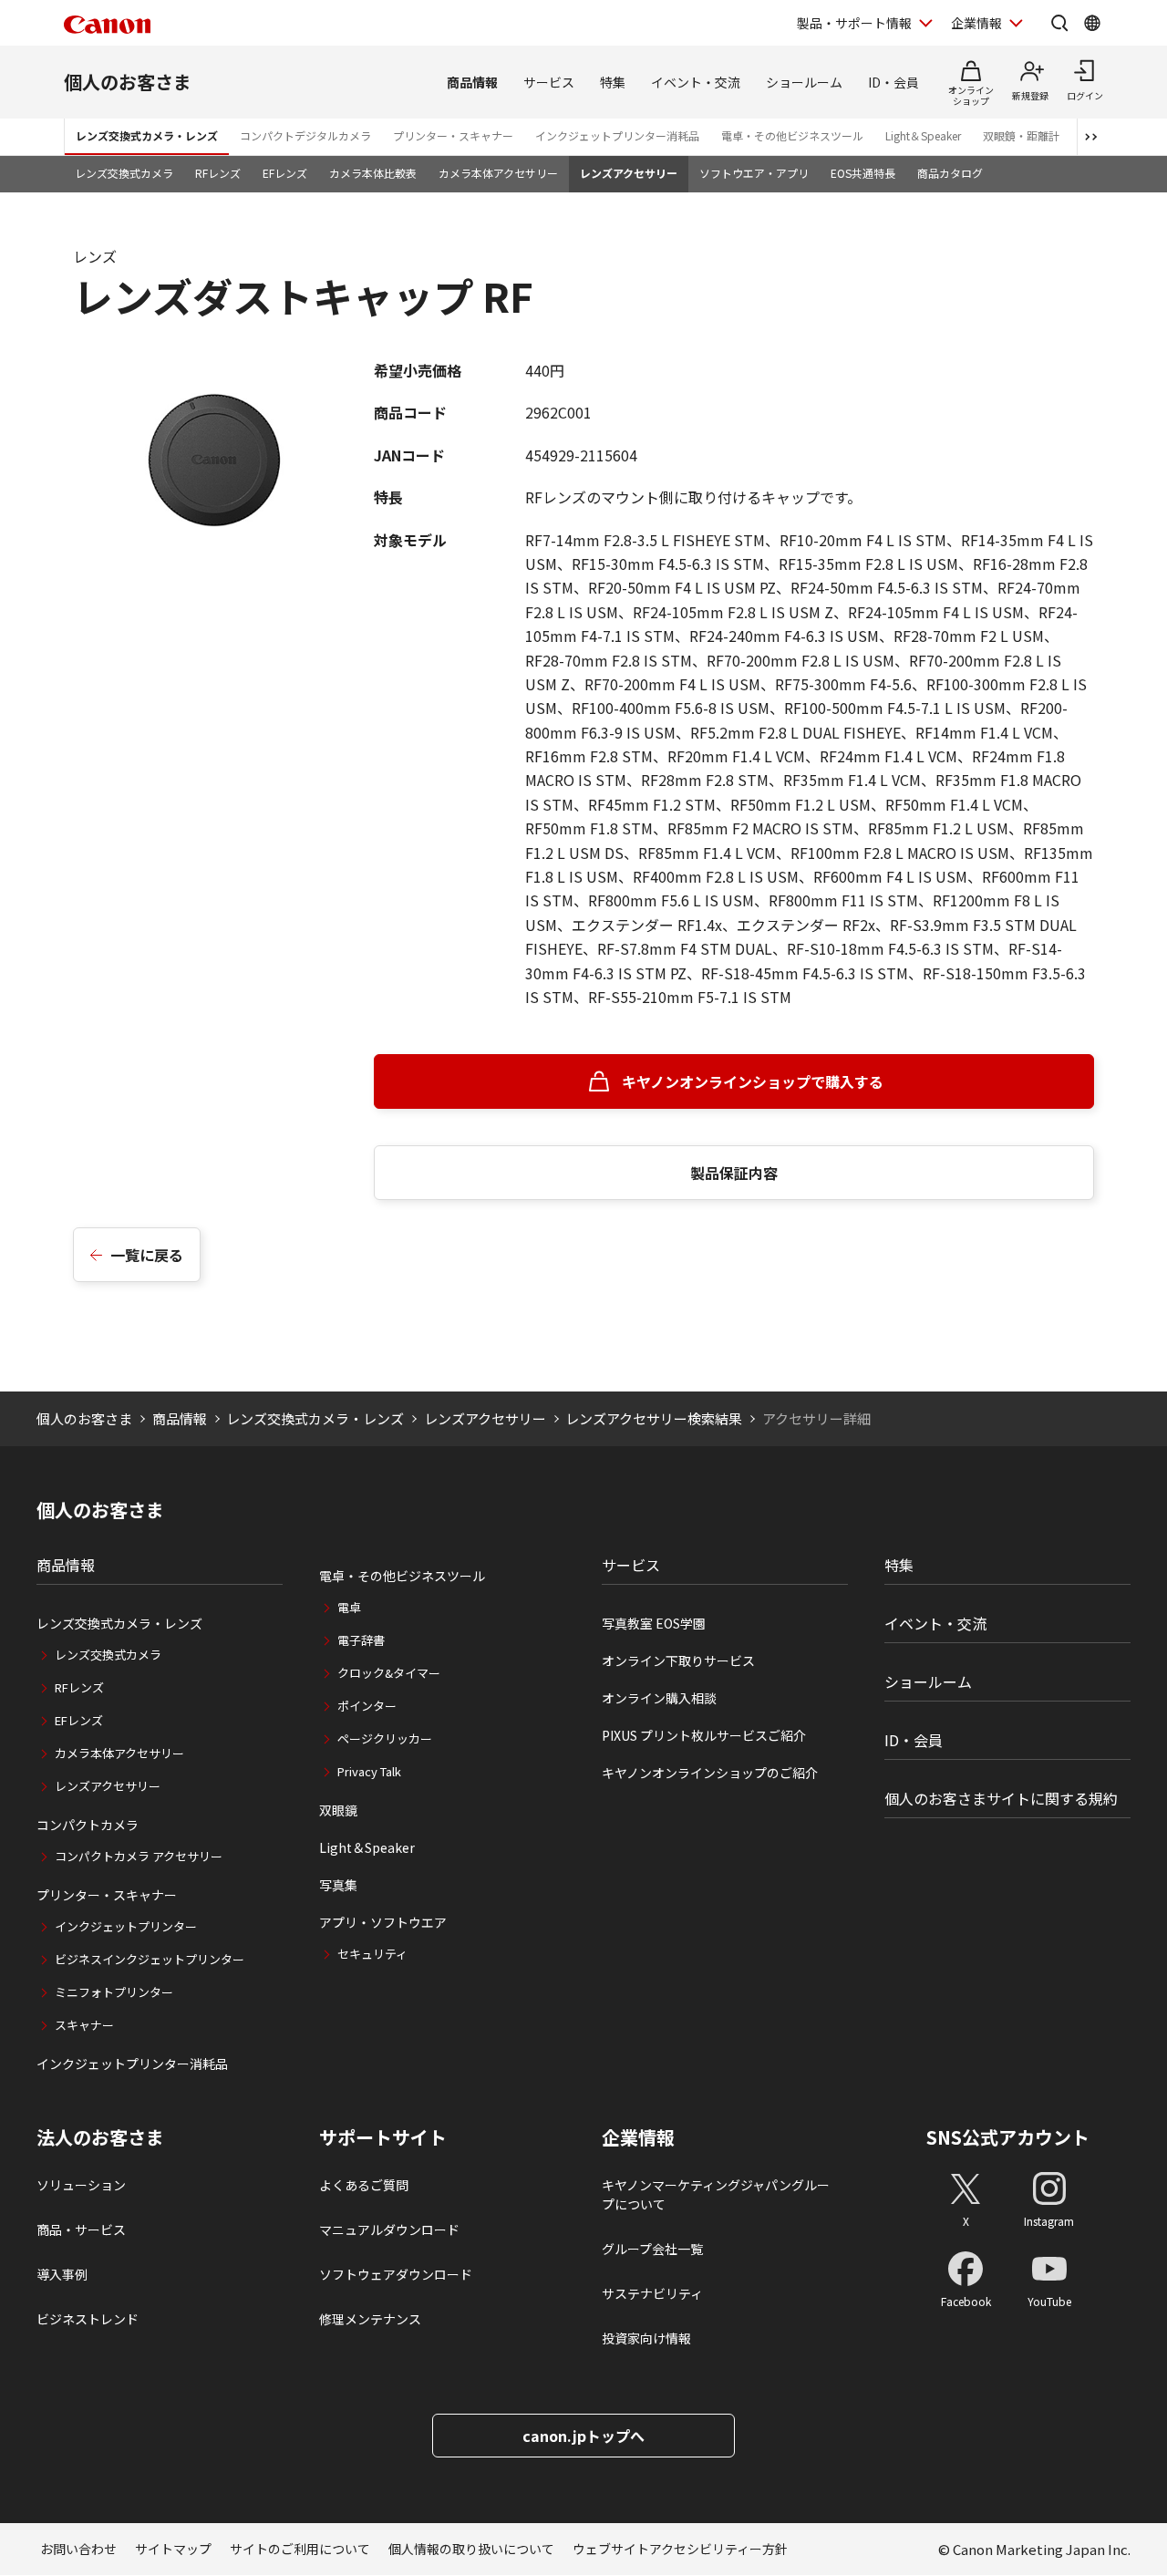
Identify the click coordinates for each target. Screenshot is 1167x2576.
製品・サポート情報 (854, 23)
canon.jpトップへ (583, 2436)
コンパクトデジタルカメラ (305, 135)
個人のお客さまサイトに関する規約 (1001, 1798)
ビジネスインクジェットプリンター (150, 1959)
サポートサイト (383, 2137)
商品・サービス (81, 2229)
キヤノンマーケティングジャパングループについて (716, 2194)
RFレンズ (218, 173)
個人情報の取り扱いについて (471, 2549)
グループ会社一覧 (652, 2249)
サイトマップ (173, 2549)
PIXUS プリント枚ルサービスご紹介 (704, 1735)
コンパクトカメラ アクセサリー (139, 1856)
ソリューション (81, 2185)
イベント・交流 (696, 82)
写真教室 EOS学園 (654, 1623)
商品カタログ (950, 173)
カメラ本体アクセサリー (498, 173)
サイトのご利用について (300, 2549)
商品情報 (472, 82)
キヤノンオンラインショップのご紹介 (710, 1773)
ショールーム (804, 82)
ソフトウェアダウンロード (396, 2274)
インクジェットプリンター (126, 1926)
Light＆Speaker (923, 135)
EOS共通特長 (863, 173)
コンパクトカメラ (88, 1825)
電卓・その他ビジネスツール (792, 135)
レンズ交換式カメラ (124, 173)
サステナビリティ (652, 2293)
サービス (549, 82)
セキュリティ (372, 1954)
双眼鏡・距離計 (1021, 135)
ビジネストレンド (88, 2319)
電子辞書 (361, 1640)
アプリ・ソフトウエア (383, 1922)
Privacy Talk (369, 1771)
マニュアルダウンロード (389, 2229)
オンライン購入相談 (659, 1698)
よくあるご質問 (364, 2185)
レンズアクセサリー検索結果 (654, 1418)
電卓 (349, 1607)
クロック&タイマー (389, 1673)
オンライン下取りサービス (678, 1660)
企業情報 (976, 23)
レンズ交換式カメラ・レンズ (147, 135)
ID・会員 (893, 82)
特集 (613, 82)
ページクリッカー (385, 1738)
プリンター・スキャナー (453, 135)
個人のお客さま (128, 82)
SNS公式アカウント (1008, 2137)
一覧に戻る (147, 1255)
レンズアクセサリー (629, 173)
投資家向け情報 (646, 2338)
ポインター (367, 1706)
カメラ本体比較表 (373, 173)
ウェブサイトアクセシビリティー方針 (680, 2549)
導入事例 (62, 2274)
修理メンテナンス (370, 2319)
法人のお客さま (100, 2137)
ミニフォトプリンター (114, 1992)
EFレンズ (285, 173)
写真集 (338, 1885)
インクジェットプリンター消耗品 (617, 135)
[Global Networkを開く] (1092, 23)
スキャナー (84, 2025)
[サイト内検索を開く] (1059, 23)
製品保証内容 (734, 1173)
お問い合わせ (78, 2549)
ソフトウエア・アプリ (754, 173)
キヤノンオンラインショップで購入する (753, 1081)
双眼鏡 (338, 1810)
